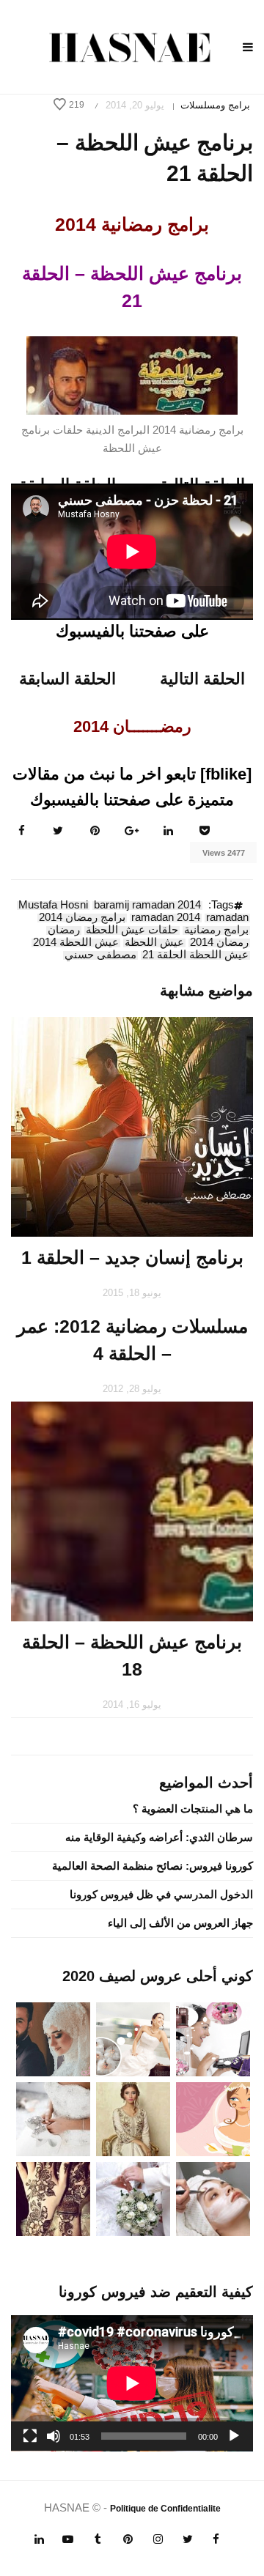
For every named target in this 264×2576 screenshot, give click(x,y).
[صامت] (54, 2436)
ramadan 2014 (166, 918)
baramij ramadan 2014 (147, 906)
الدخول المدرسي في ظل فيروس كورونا (161, 1894)
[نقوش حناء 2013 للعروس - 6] (53, 2198)
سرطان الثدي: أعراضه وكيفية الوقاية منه (159, 1837)
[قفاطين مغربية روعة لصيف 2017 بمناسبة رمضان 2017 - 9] (133, 2118)
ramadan (227, 918)
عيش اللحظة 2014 (76, 943)
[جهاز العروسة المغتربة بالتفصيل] (133, 2038)
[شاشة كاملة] (30, 2436)
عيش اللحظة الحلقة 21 (195, 955)
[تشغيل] (234, 2436)
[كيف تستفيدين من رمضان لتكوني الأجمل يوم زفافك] (213, 2118)
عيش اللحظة (154, 943)
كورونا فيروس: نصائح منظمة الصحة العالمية (153, 1866)
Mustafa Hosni (53, 906)
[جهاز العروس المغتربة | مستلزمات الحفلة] (53, 2118)
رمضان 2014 (219, 943)
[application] (132, 2383)
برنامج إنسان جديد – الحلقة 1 (132, 1257)
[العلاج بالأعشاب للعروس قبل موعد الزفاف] (213, 2198)
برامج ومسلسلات (215, 105)
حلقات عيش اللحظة (132, 930)
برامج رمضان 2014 (82, 918)
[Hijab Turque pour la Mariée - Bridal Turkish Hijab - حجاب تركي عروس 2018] (53, 2038)
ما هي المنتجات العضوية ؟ (193, 1809)
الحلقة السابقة (67, 679)
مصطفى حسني (100, 955)
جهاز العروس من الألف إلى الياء (180, 1923)
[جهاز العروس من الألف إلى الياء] (213, 2038)
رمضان (64, 930)
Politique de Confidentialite (165, 2509)
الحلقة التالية (202, 679)
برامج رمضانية (216, 930)
